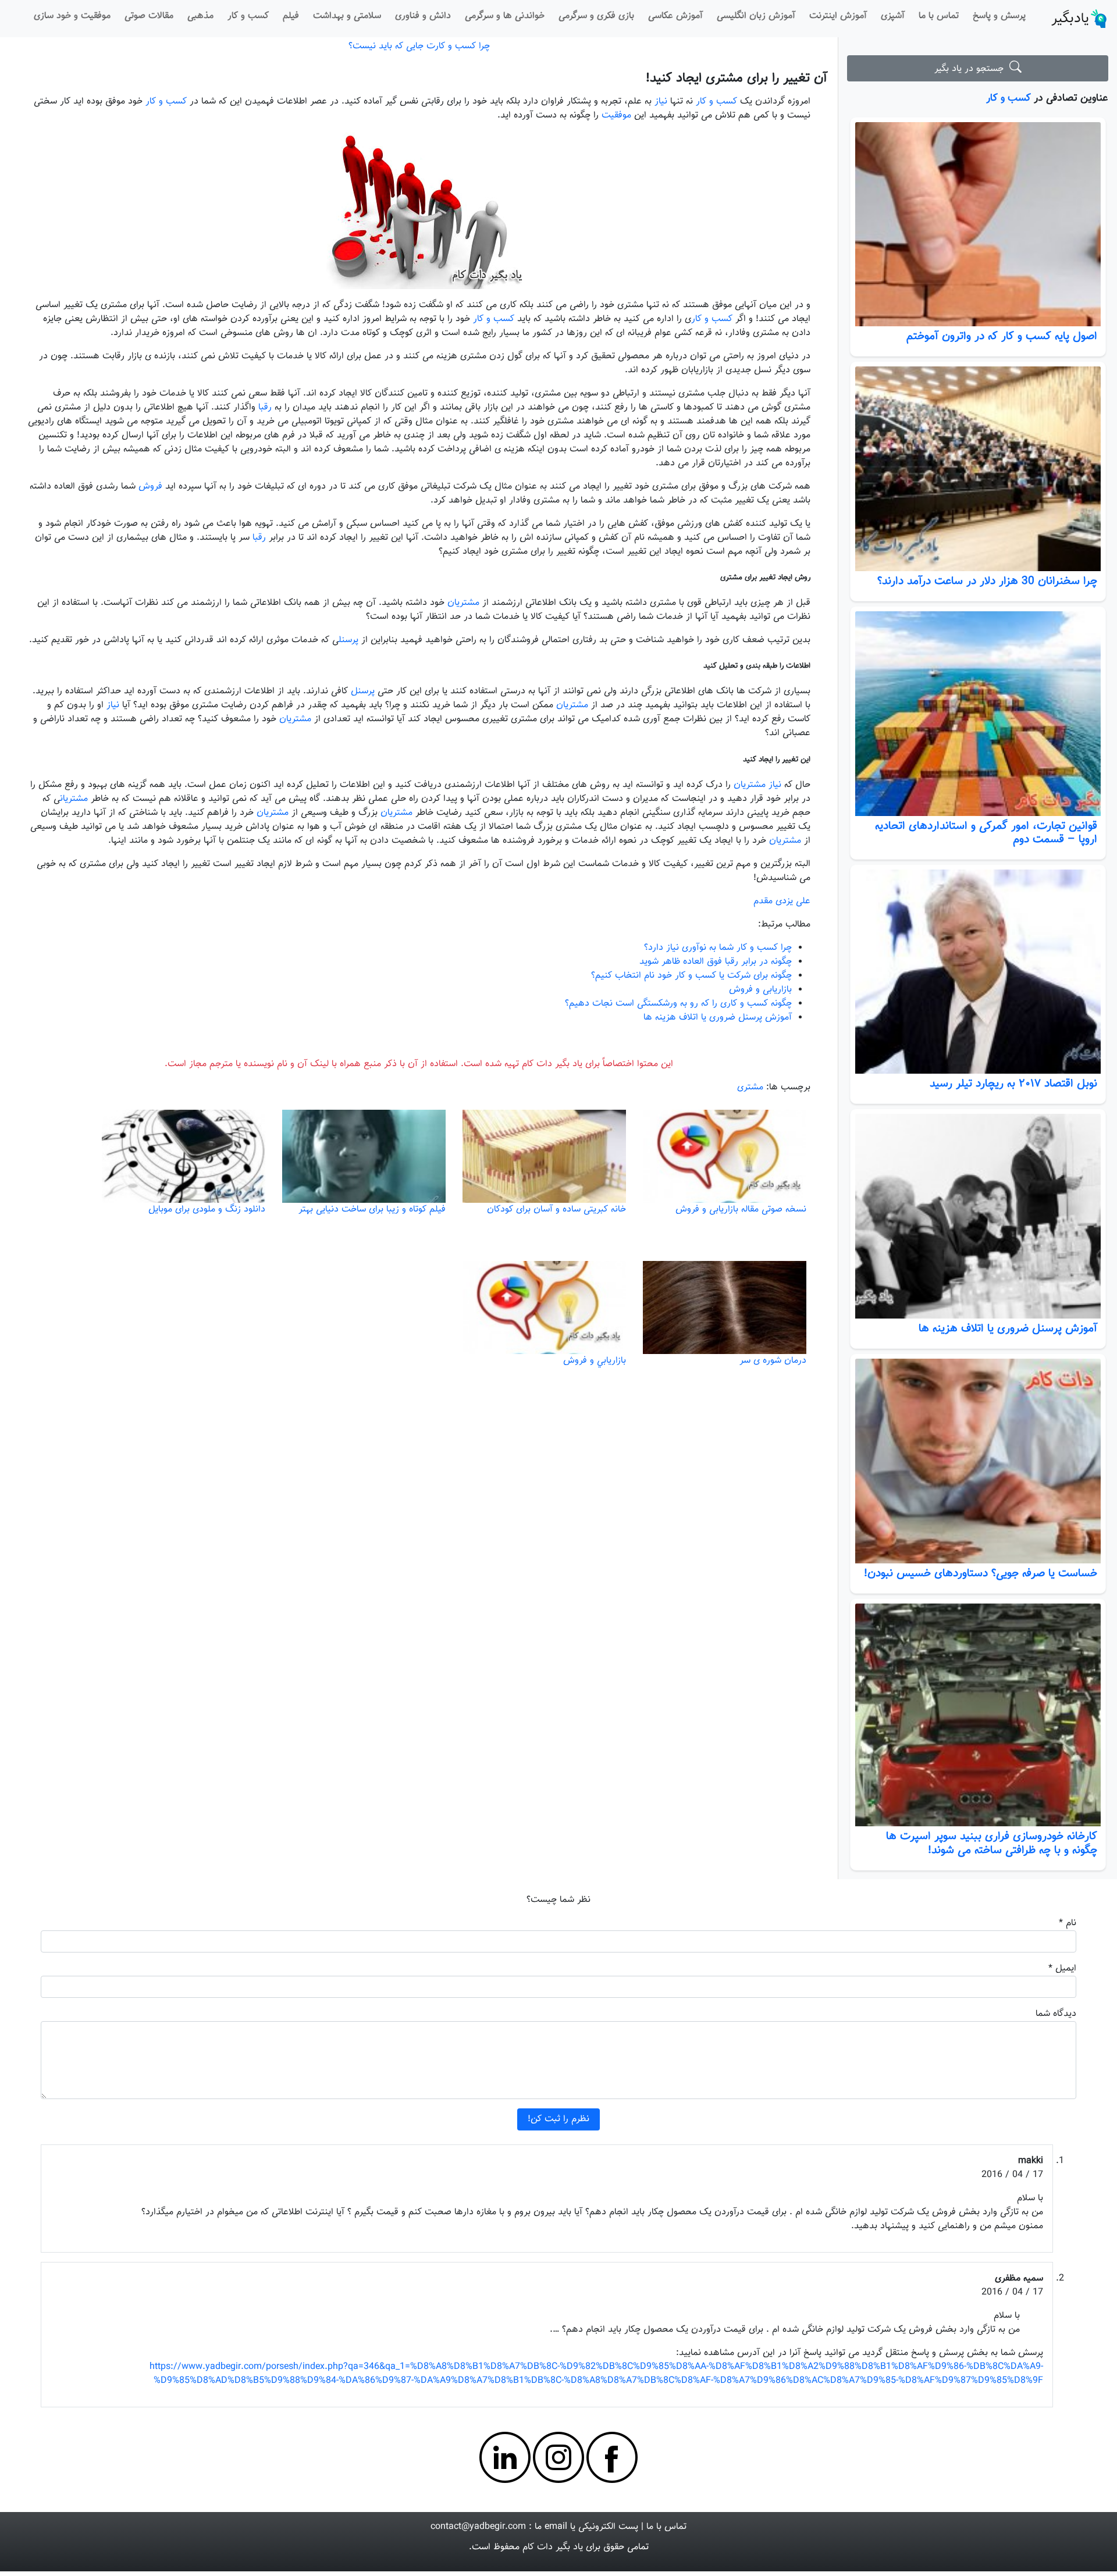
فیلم (291, 16)
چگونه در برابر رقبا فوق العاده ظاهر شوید (716, 962)
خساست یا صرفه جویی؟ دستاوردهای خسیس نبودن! (981, 1573)
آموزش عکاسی (675, 16)
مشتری (750, 1087)
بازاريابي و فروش (595, 1361)
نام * (1068, 1923)
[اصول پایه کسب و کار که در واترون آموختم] (978, 225)
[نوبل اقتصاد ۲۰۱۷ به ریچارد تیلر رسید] (978, 972)
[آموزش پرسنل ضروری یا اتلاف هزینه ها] (978, 1216)
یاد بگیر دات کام (553, 2547)
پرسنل (348, 640)
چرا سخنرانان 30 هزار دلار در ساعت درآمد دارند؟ (987, 581)
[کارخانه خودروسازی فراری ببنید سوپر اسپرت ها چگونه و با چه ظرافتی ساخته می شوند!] (978, 1715)
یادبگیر (1070, 19)
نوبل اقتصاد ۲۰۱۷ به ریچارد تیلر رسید (1013, 1084)
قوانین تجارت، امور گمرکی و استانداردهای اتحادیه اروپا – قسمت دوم (986, 833)
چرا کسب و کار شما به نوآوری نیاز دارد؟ (718, 948)
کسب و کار (248, 16)
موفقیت (615, 115)
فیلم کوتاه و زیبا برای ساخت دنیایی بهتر (372, 1209)
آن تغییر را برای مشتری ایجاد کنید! (737, 78)
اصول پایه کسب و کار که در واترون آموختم (1002, 336)
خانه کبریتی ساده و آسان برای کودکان (556, 1209)
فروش (150, 487)
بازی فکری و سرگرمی (596, 16)
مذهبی (200, 16)
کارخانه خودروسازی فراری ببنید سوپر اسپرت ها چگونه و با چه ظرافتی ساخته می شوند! (992, 1843)
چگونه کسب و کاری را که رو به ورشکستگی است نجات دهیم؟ (678, 1004)
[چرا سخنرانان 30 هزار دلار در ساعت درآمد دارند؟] (978, 469)
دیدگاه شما (1056, 2014)
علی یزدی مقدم (782, 901)
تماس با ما (939, 16)
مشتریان (463, 603)
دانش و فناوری (423, 16)
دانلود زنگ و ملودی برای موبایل (207, 1209)
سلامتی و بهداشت (347, 16)
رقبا (265, 407)
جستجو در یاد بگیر (972, 69)
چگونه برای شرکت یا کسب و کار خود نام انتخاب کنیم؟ (691, 976)
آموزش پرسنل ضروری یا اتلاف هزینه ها (1008, 1328)
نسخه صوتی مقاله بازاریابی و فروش (741, 1209)
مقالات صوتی (149, 16)
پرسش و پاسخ (999, 16)
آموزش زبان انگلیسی (756, 16)
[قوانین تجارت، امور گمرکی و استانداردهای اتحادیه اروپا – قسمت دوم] (978, 714)
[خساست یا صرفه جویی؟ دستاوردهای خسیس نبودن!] (978, 1461)
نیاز (661, 101)
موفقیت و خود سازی (72, 16)
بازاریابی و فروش (760, 990)
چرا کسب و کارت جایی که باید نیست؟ (419, 46)
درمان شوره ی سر (773, 1361)
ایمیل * (1062, 1968)
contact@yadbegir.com (478, 2527)
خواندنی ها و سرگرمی (505, 16)
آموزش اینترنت (838, 16)
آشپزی (893, 16)
